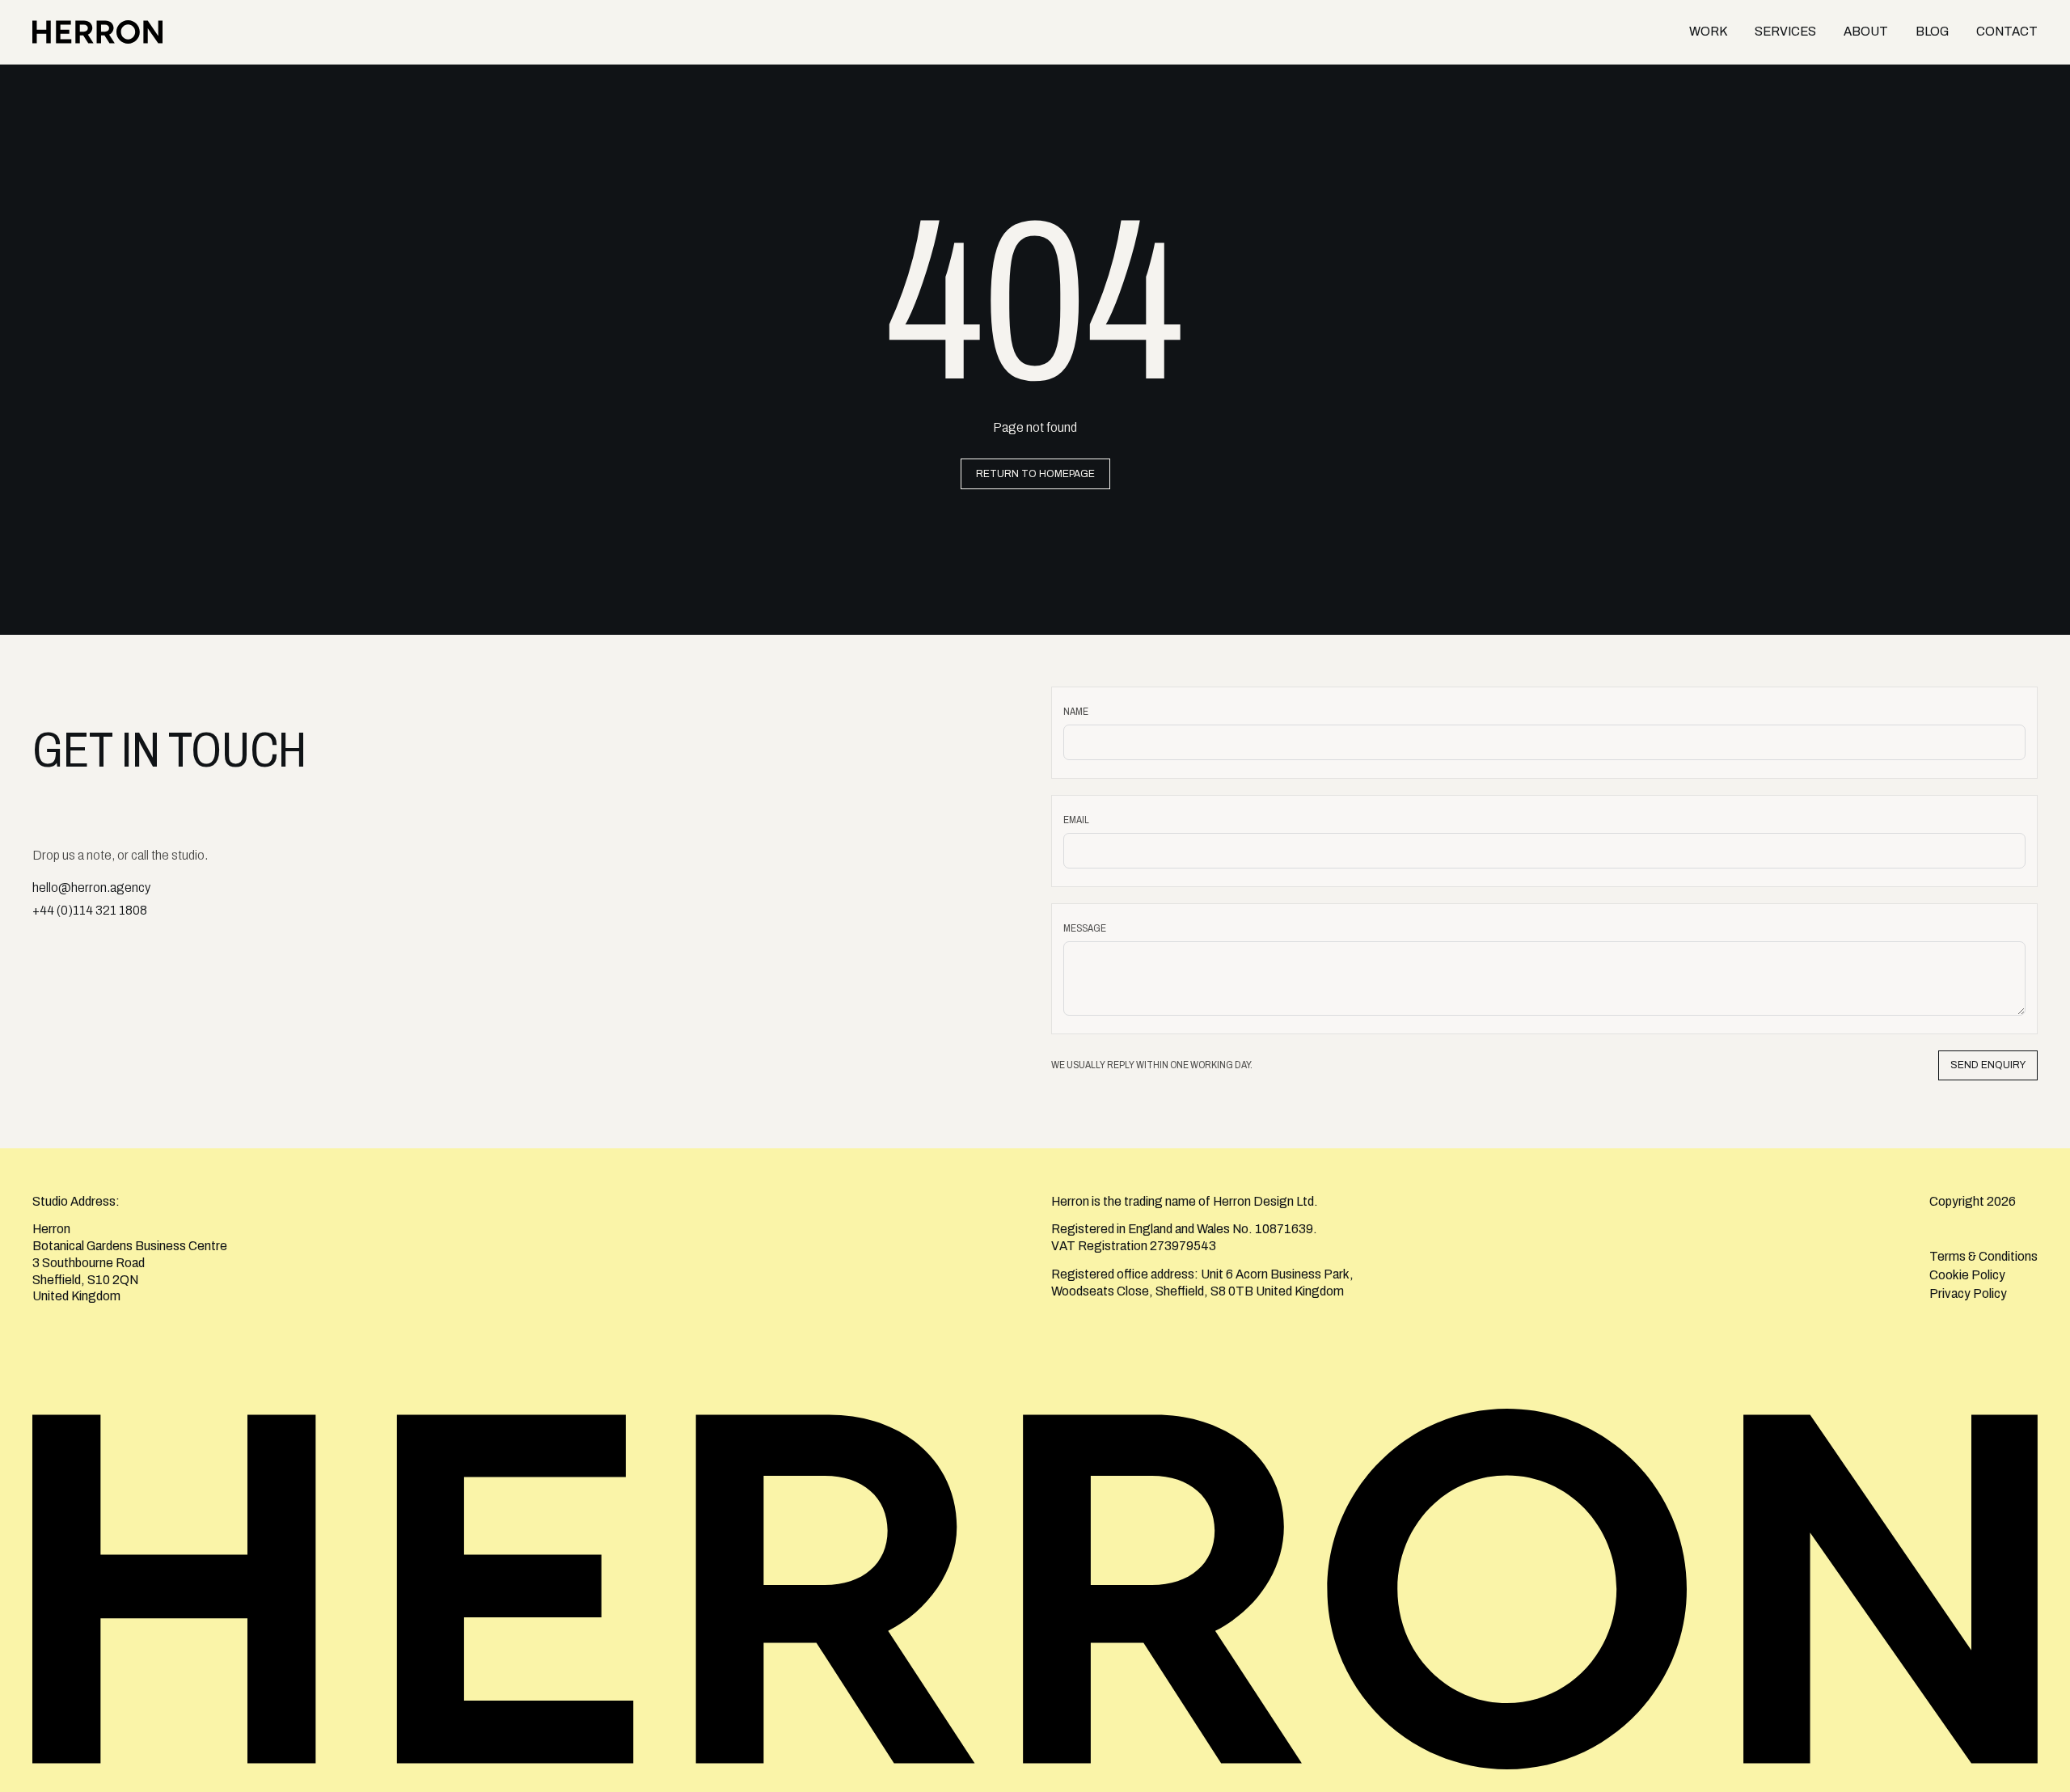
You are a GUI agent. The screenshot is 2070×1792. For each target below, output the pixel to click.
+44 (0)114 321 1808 (90, 910)
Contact (2007, 31)
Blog (1932, 31)
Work (1708, 31)
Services (1785, 31)
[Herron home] (101, 32)
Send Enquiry (1988, 1065)
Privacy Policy (1968, 1293)
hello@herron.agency (91, 888)
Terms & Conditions (1983, 1256)
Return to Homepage (1035, 474)
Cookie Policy (1967, 1275)
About (1866, 31)
